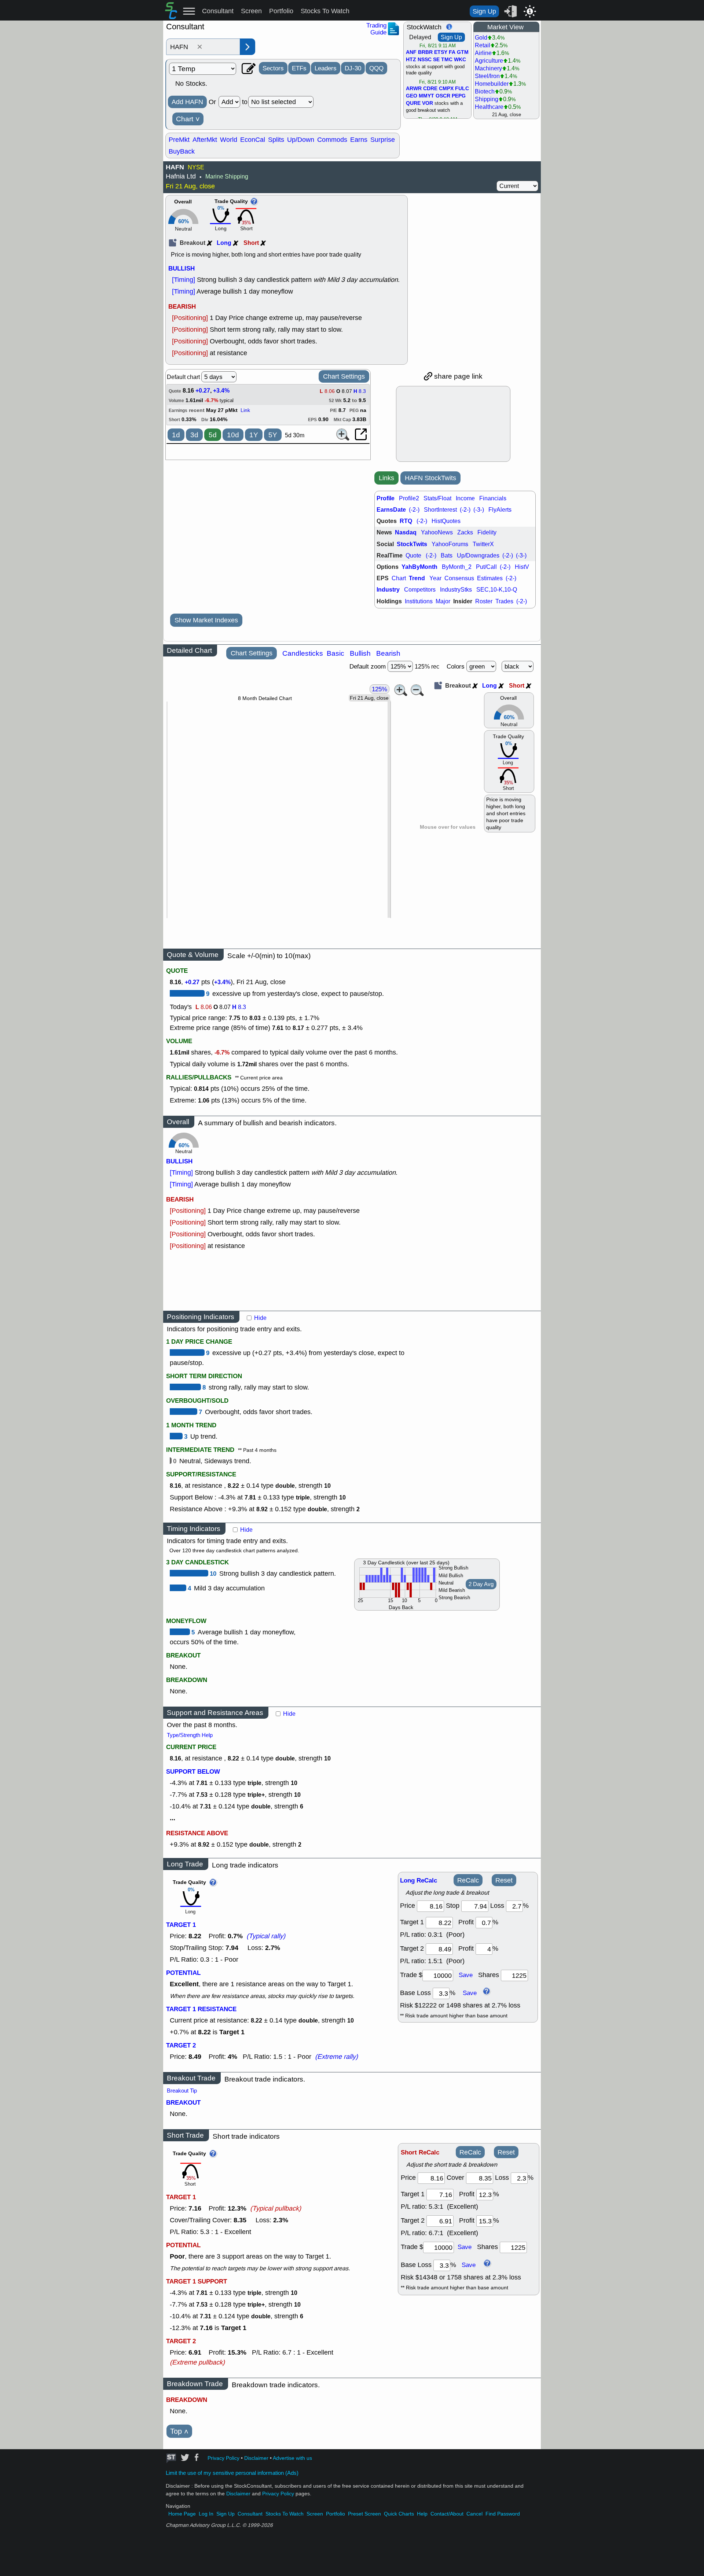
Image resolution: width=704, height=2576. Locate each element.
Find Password (503, 2514)
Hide (260, 1318)
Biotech (485, 91)
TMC (447, 60)
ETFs (299, 68)
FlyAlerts (500, 510)
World (229, 140)
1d (176, 435)
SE (436, 60)
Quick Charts (399, 2514)
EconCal (253, 140)
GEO (412, 96)
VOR (428, 103)
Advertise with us (292, 2458)
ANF (411, 52)
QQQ (376, 68)
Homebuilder (492, 84)
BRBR (425, 52)
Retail (483, 45)
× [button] (200, 47)
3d (194, 435)
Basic (335, 653)
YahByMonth (419, 567)
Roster (484, 601)
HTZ (411, 60)
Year (435, 578)
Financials (493, 498)
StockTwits (412, 544)
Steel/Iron (487, 76)
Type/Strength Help (190, 1735)
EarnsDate (391, 510)
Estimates (490, 578)
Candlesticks (303, 653)
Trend (417, 578)
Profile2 (409, 498)
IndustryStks (456, 590)
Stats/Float (437, 498)
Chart (188, 119)
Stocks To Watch (325, 11)
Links (386, 478)
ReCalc (468, 1880)
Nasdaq (406, 532)
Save (466, 1975)
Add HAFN (187, 102)
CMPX (446, 89)
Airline (483, 53)
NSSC (425, 60)
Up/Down (301, 140)
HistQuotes (446, 521)
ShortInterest (440, 510)
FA (452, 52)
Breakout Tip (182, 2091)
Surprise (383, 140)
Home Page (182, 2514)
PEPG (459, 96)
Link (245, 410)
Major (443, 601)
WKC (460, 60)
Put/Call (486, 567)
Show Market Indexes (206, 620)
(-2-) (414, 510)
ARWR (414, 89)
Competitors (420, 590)
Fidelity (487, 532)
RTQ (406, 521)
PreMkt (179, 140)
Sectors (273, 68)
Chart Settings (344, 376)
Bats (447, 555)
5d (213, 435)
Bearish (388, 653)
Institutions (419, 601)
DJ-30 (353, 68)
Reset (504, 1880)
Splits (276, 140)
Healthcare (489, 107)
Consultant (218, 11)
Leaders (326, 68)
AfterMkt (205, 140)
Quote (413, 555)
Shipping (487, 99)
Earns (359, 140)
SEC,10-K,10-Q (497, 590)
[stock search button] (247, 47)
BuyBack (182, 151)
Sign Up (484, 11)
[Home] (171, 17)
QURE (413, 103)
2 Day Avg (481, 1584)
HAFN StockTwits (430, 478)
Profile (386, 498)
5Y (273, 435)
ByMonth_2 (457, 567)
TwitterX (483, 544)
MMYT (426, 96)
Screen (251, 11)
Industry (388, 590)
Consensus (459, 578)
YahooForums (450, 544)
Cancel (474, 2514)
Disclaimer (256, 2458)
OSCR (443, 96)
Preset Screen (364, 2514)
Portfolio (281, 11)
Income (465, 498)
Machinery (488, 68)
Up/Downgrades (478, 555)
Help (422, 2514)
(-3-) (479, 510)
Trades (504, 601)
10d (233, 435)
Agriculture (489, 61)
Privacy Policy (223, 2458)
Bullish (360, 653)
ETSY (441, 52)
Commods (332, 140)
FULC (462, 89)
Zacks (465, 532)
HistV (522, 567)
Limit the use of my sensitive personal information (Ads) (232, 2473)
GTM (463, 52)
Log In (206, 2514)
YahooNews (437, 532)
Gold (481, 38)
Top (179, 2431)
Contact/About (447, 2514)
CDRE (430, 89)
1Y (254, 435)
